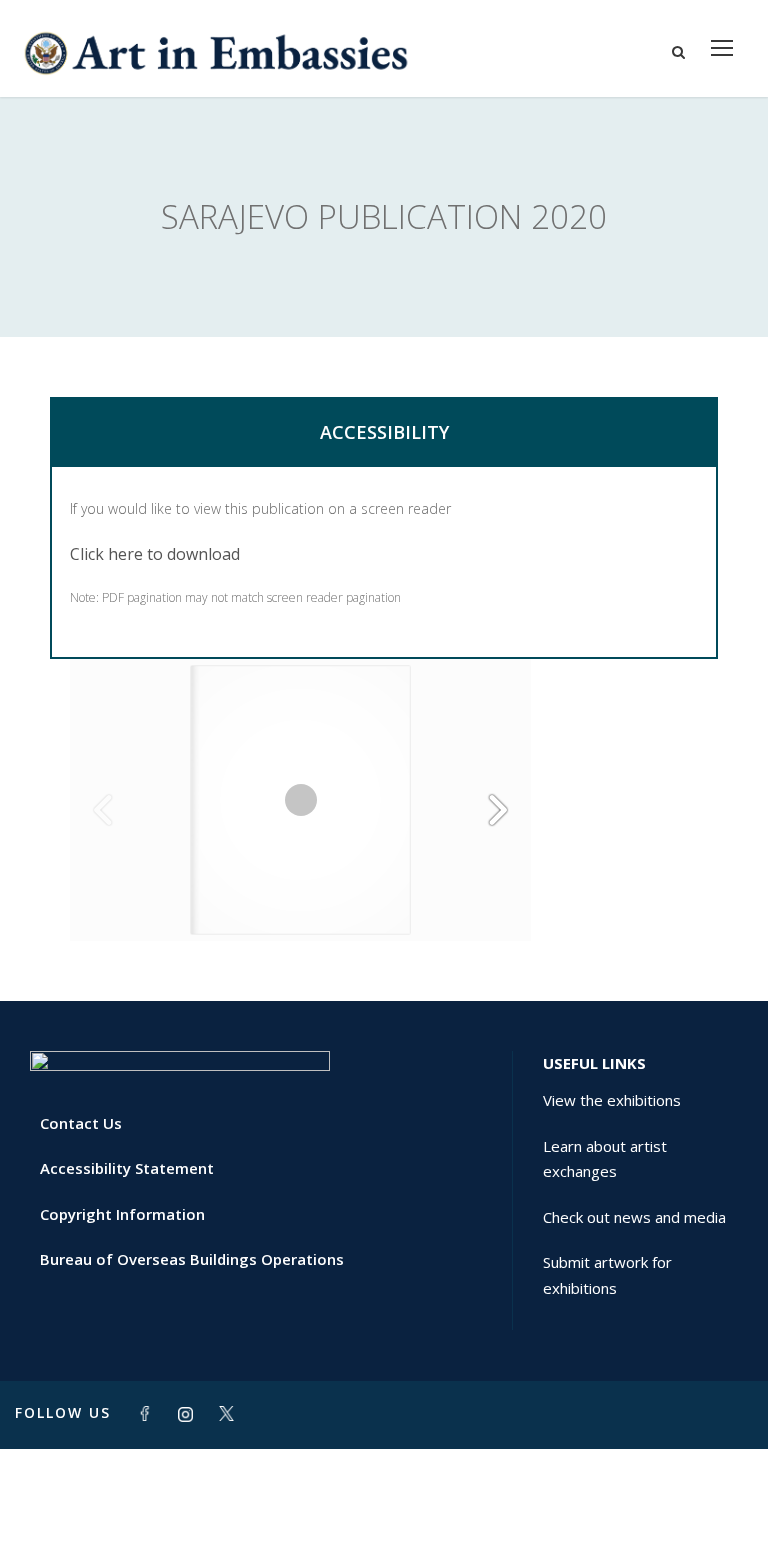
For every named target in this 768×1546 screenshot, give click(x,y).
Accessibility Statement (127, 1168)
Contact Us (81, 1123)
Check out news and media (634, 1217)
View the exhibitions (612, 1100)
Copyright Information (122, 1214)
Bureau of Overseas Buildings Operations (192, 1259)
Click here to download (155, 554)
